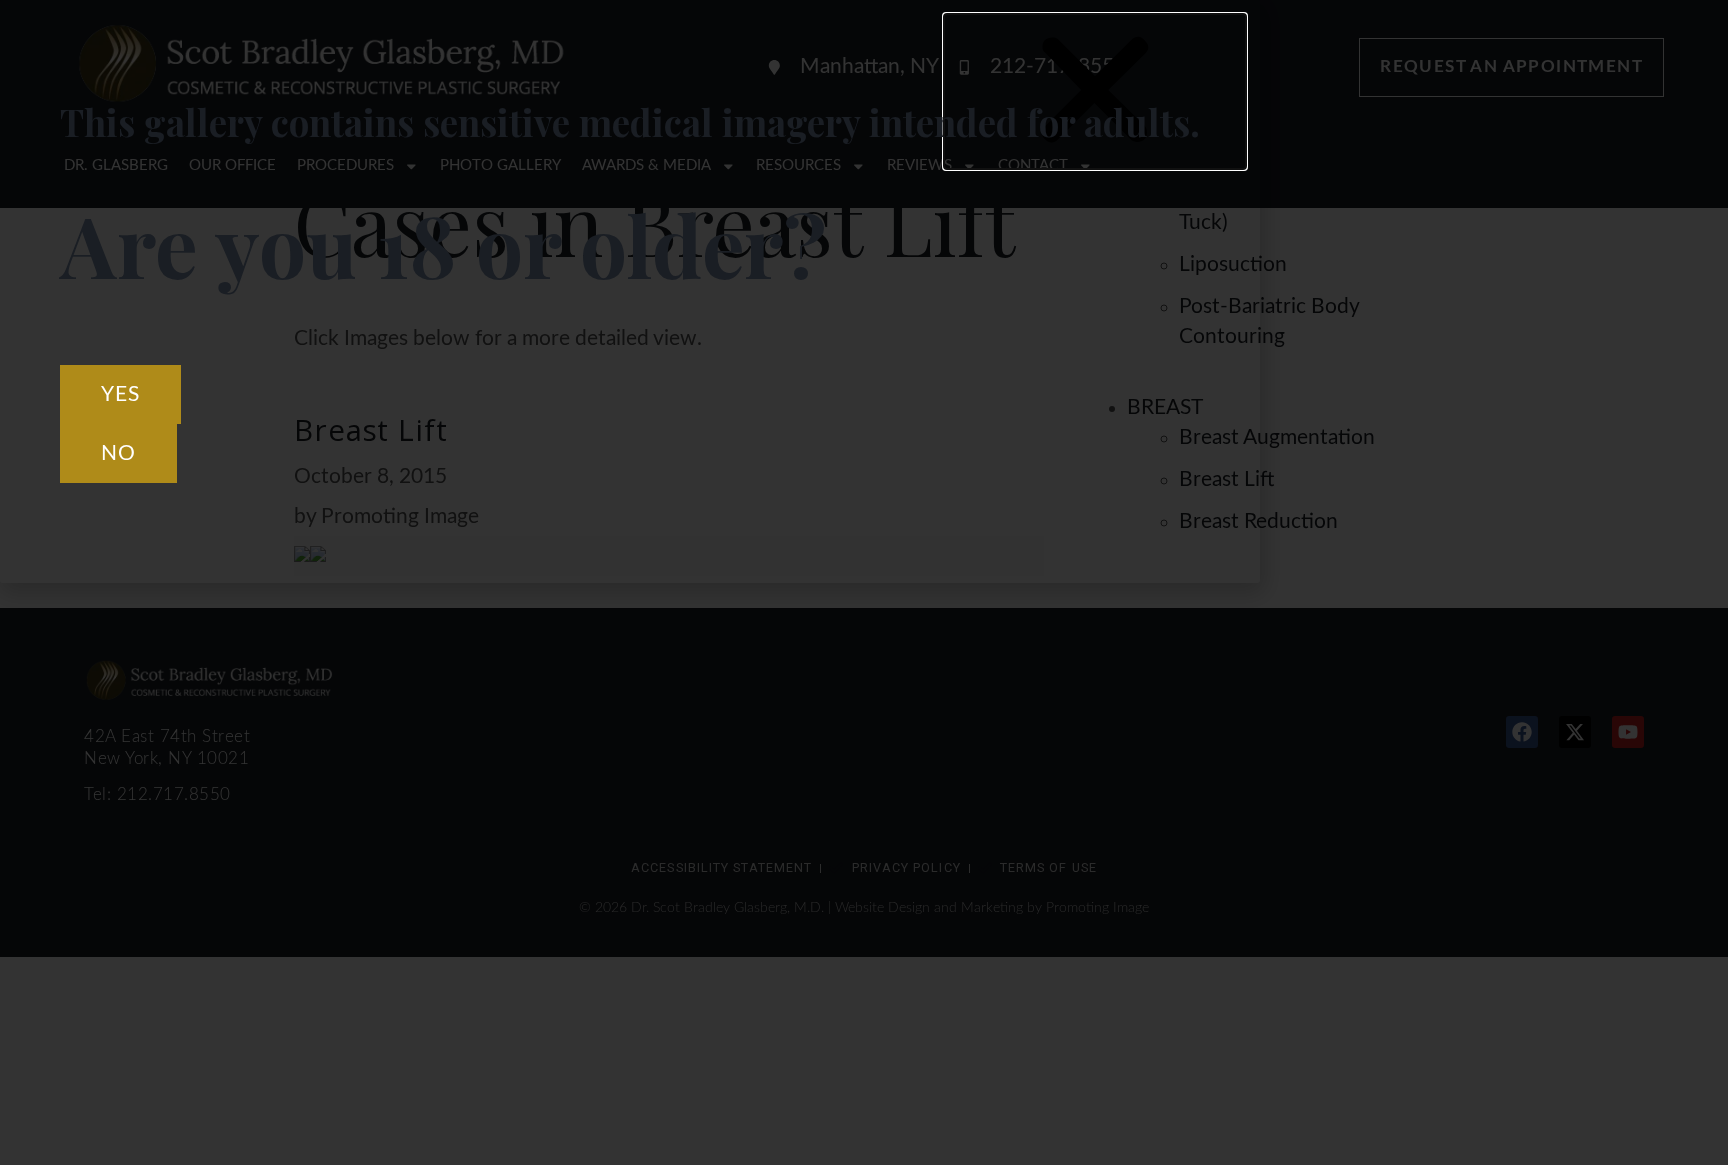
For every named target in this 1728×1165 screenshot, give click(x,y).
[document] (864, 582)
